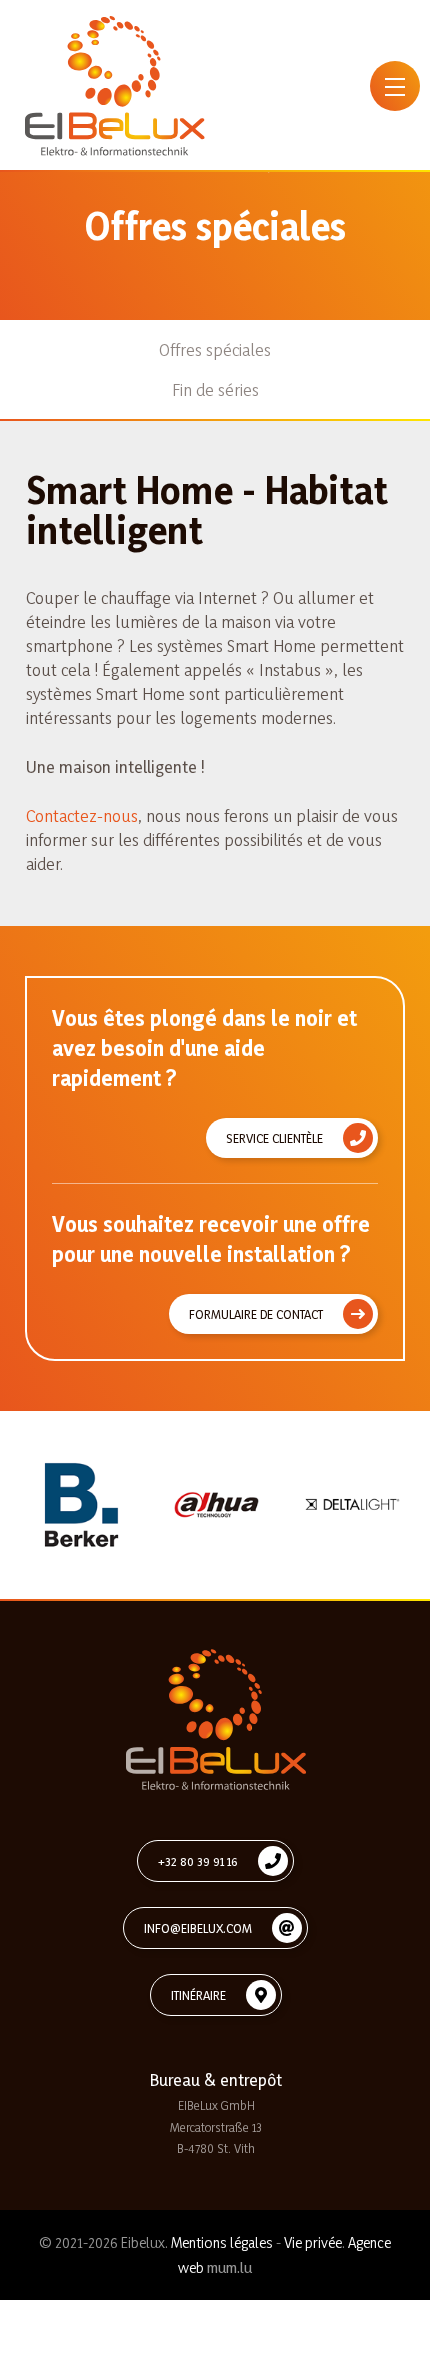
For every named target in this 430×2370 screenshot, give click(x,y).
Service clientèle (274, 1138)
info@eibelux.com (198, 1928)
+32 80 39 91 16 (198, 1861)
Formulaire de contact (256, 1314)
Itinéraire (198, 1995)
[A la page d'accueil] (115, 86)
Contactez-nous (82, 815)
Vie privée (313, 2242)
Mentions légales (222, 2242)
